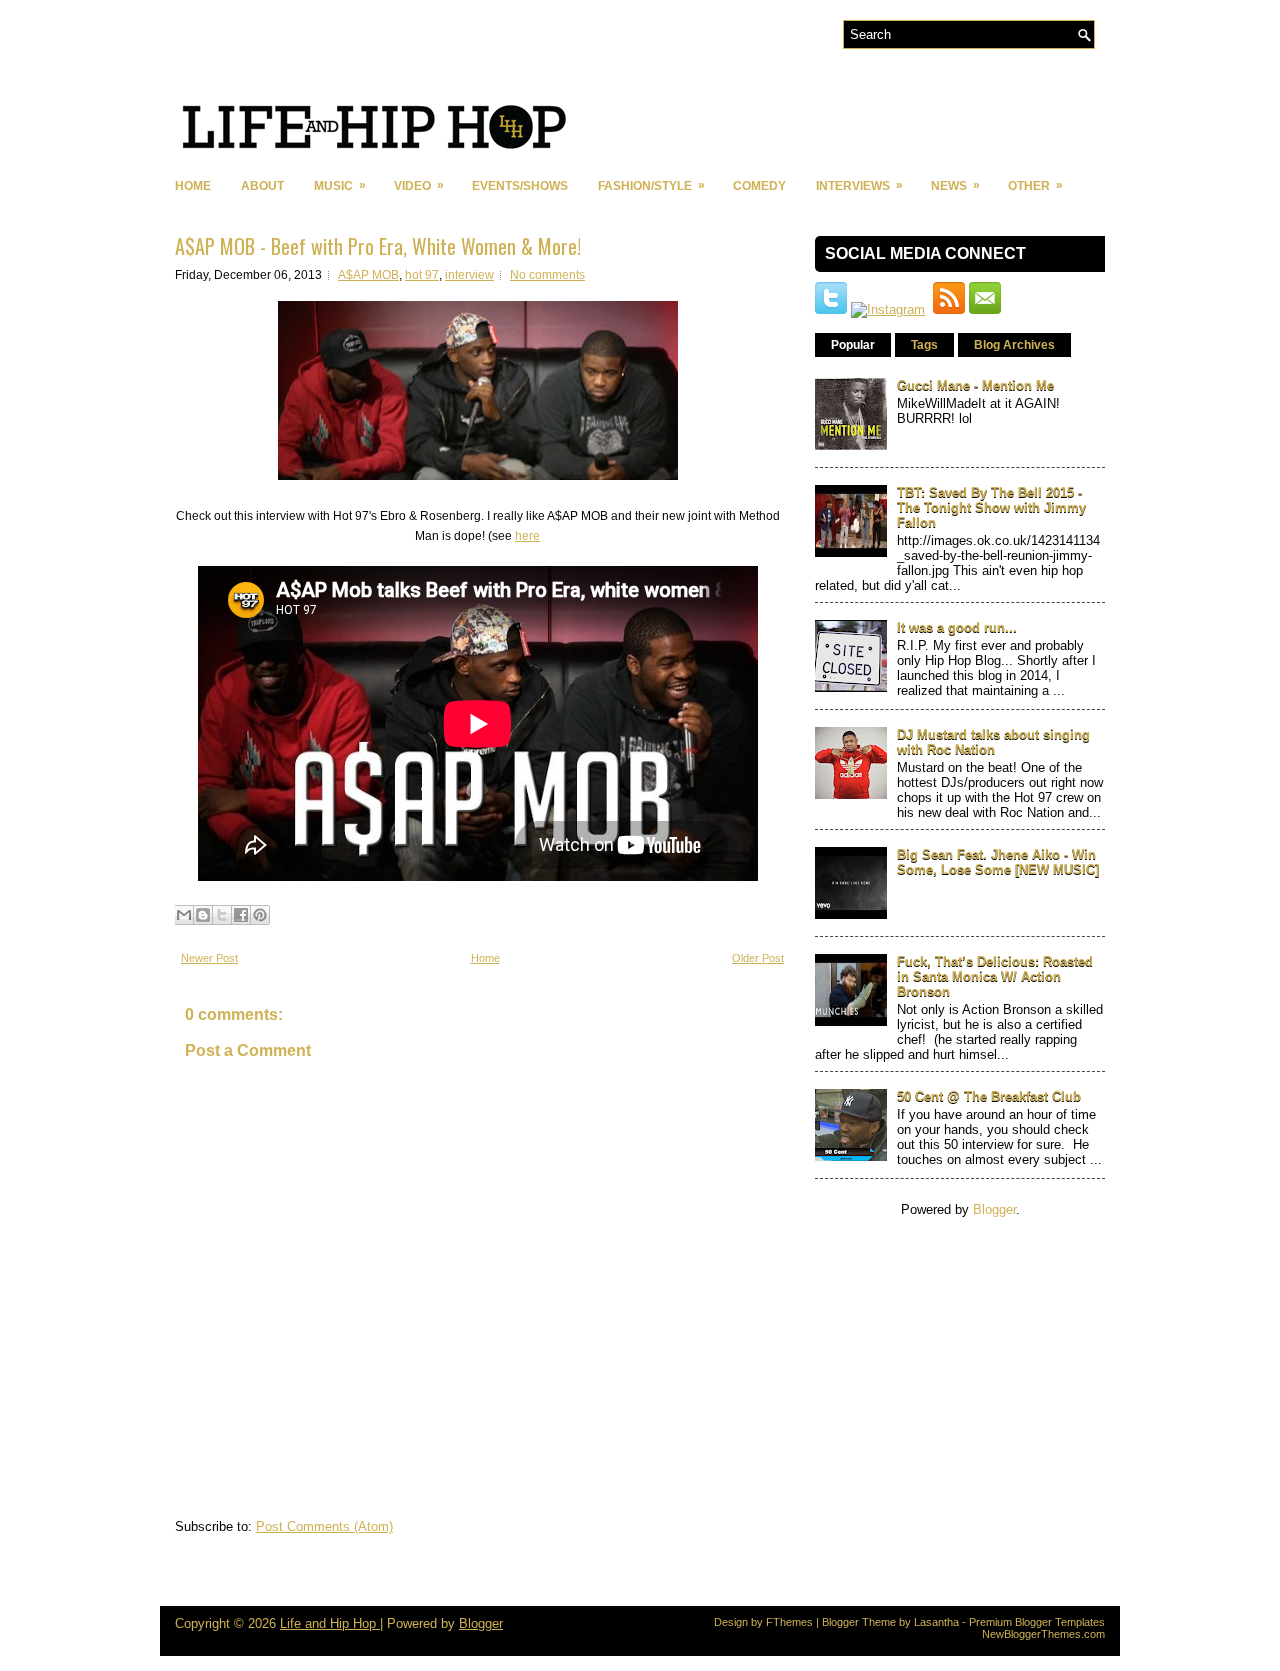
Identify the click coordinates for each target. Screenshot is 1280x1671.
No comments (547, 275)
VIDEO (419, 185)
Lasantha (936, 1622)
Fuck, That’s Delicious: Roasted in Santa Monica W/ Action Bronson (995, 976)
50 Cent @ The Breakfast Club (989, 1096)
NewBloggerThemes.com (1043, 1634)
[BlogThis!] (203, 915)
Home (193, 186)
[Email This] (184, 915)
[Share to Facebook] (241, 915)
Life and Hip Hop (330, 1623)
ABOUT (262, 186)
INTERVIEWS (859, 185)
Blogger (994, 1209)
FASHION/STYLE (651, 185)
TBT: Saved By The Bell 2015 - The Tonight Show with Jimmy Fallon (991, 507)
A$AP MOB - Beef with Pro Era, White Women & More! (378, 246)
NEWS (955, 185)
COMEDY (759, 186)
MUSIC (340, 185)
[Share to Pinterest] (260, 915)
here (527, 536)
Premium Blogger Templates (1037, 1622)
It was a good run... (957, 627)
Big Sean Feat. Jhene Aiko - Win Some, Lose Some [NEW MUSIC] (998, 862)
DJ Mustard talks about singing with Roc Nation (993, 742)
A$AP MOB (368, 275)
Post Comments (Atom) (324, 1526)
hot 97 (422, 275)
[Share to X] (222, 915)
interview (469, 275)
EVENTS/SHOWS (520, 186)
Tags (924, 345)
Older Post (758, 958)
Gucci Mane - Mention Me (975, 385)
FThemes (789, 1622)
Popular (853, 345)
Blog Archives (1014, 345)
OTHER (1035, 185)
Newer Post (209, 958)
